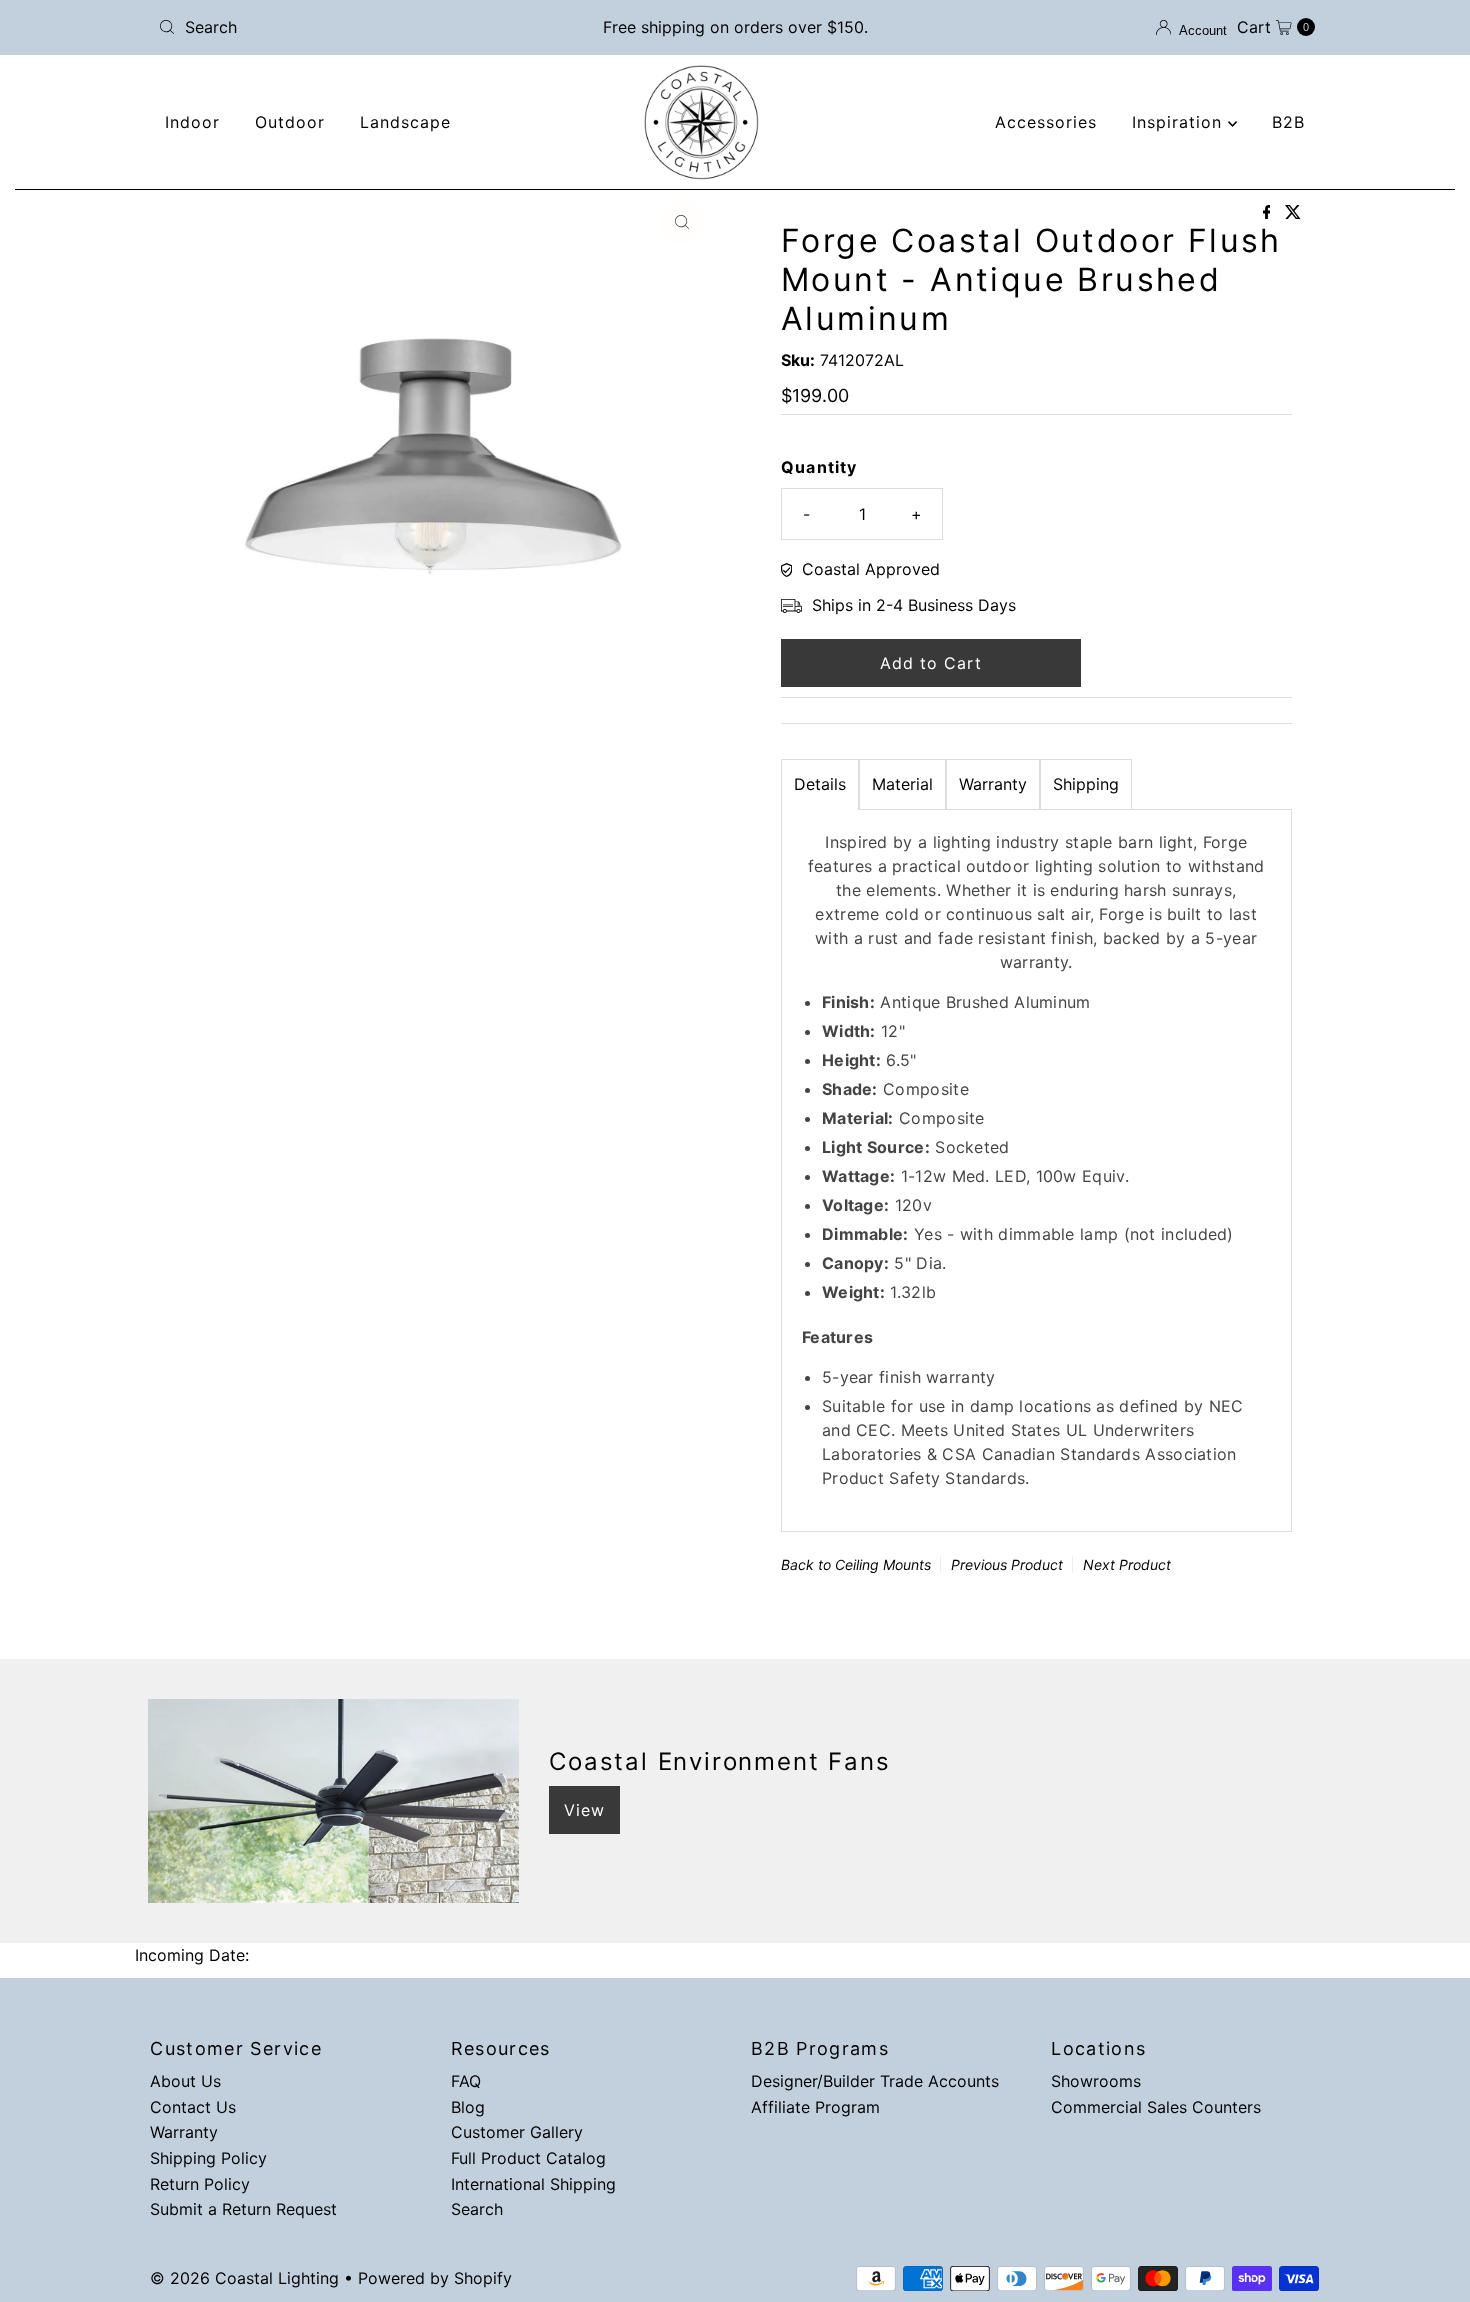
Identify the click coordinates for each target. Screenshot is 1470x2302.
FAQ (466, 2081)
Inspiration (1180, 122)
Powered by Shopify (435, 2278)
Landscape (405, 122)
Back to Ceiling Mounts (856, 1564)
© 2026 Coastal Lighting (244, 2278)
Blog (468, 2107)
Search (477, 2209)
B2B (1288, 122)
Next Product (1127, 1564)
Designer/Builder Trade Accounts (875, 2081)
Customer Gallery (517, 2132)
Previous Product (1007, 1564)
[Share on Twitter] (1293, 213)
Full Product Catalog (528, 2158)
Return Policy (200, 2184)
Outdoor (290, 122)
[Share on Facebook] (1269, 213)
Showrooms (1096, 2081)
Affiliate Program (815, 2107)
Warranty (993, 784)
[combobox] (339, 27)
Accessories (1046, 122)
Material (902, 784)
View (584, 1810)
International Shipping (533, 2184)
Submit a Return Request (243, 2209)
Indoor (192, 122)
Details (820, 784)
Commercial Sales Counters (1156, 2107)
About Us (185, 2081)
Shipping (1086, 784)
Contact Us (193, 2107)
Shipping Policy (208, 2158)
